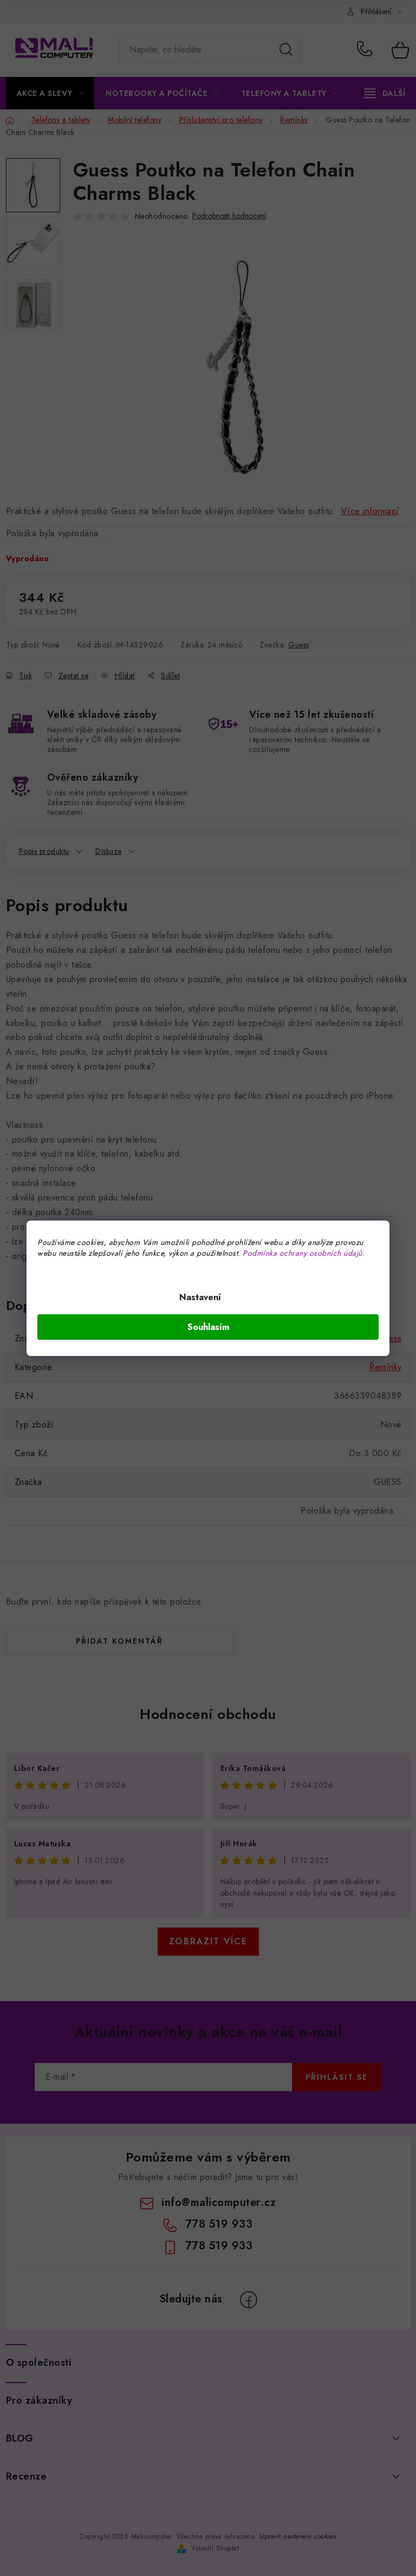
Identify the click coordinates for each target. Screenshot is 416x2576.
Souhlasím (208, 1327)
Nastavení (200, 1297)
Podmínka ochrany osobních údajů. (304, 1253)
